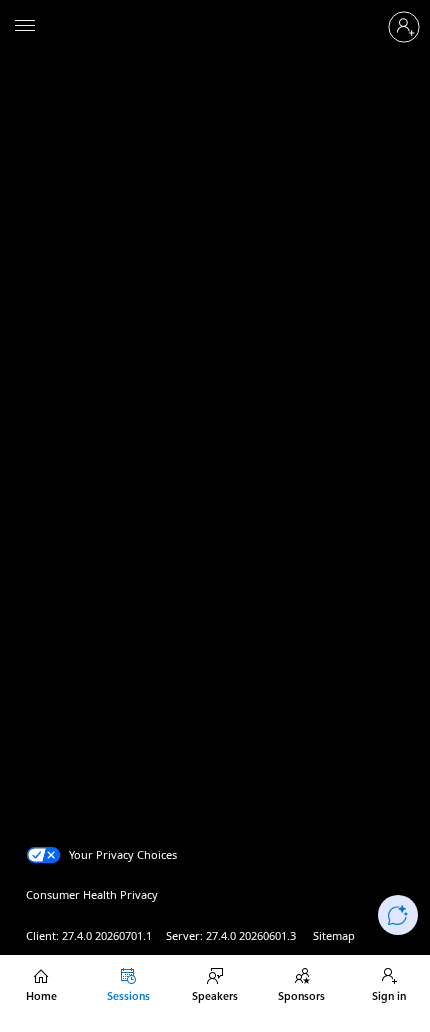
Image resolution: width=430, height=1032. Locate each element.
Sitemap (334, 935)
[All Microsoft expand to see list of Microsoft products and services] (25, 27)
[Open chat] (398, 915)
